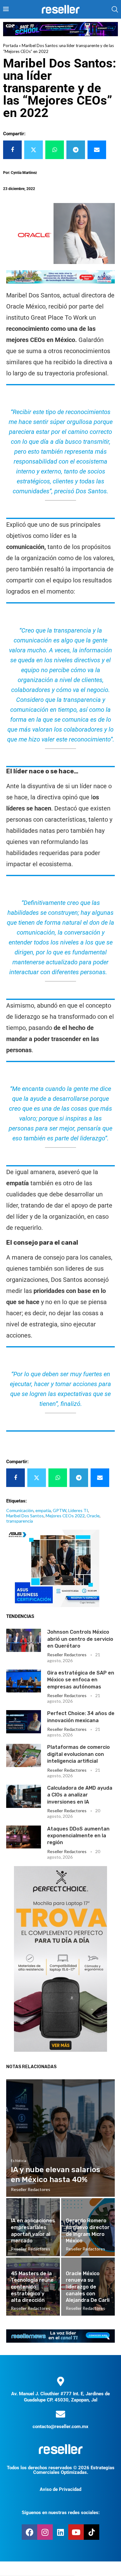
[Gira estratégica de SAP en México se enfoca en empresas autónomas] (24, 1681)
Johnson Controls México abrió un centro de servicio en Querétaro (80, 1639)
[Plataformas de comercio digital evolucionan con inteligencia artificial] (24, 1755)
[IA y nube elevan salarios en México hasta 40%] (60, 2138)
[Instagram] (45, 2532)
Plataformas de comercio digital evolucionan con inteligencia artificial (78, 1754)
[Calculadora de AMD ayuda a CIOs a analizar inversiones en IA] (24, 1796)
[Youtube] (76, 2532)
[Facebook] (29, 2532)
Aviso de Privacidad (60, 2489)
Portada (11, 45)
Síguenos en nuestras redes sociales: (61, 2513)
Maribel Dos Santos (25, 1516)
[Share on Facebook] (12, 150)
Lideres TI (78, 1510)
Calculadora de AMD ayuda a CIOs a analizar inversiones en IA (80, 1795)
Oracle (93, 1516)
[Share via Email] (97, 150)
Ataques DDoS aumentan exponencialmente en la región (78, 1836)
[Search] (115, 9)
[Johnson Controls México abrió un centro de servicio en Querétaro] (24, 1640)
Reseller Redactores (67, 1655)
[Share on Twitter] (34, 150)
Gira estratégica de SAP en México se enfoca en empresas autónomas (81, 1680)
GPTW (60, 1510)
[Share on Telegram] (76, 150)
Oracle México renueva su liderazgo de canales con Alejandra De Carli (88, 2287)
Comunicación (20, 1510)
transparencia (20, 1521)
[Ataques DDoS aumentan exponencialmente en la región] (24, 1837)
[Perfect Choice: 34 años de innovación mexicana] (24, 1722)
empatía (43, 1510)
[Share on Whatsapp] (55, 150)
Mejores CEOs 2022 (65, 1516)
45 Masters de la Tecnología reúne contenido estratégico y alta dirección (32, 2287)
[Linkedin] (60, 2532)
